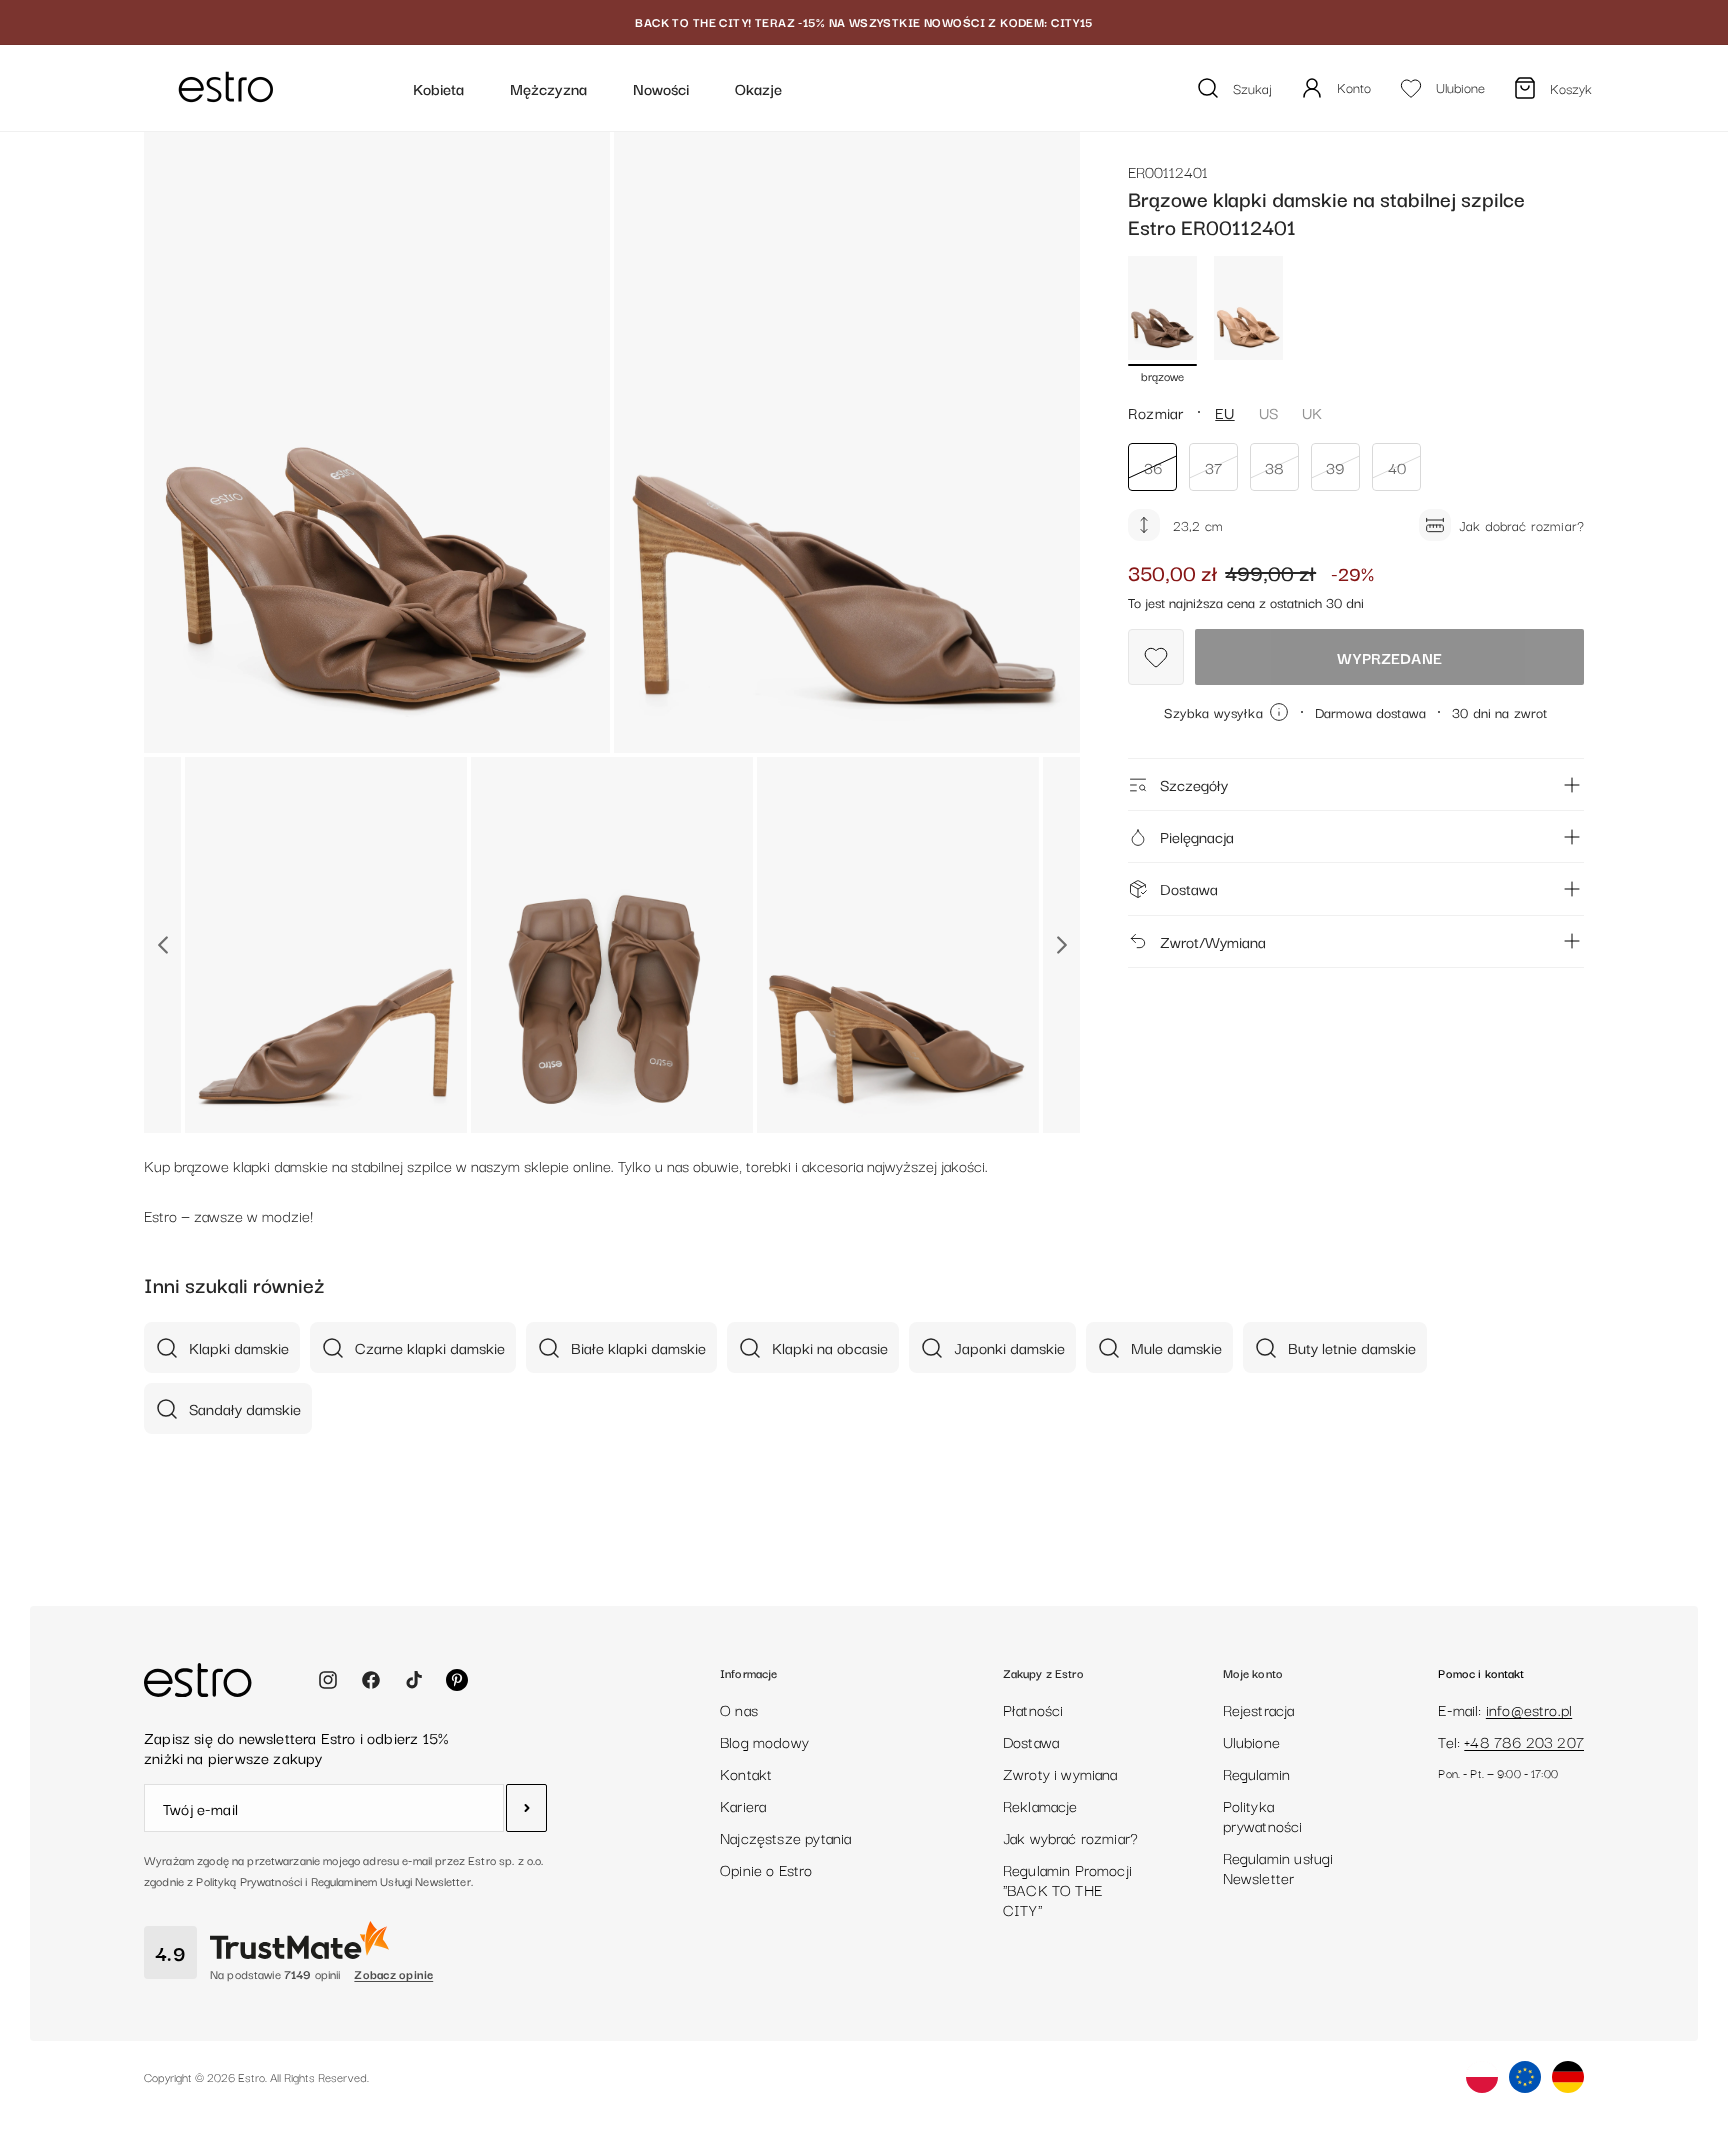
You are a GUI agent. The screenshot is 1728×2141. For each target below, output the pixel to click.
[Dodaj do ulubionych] (1156, 657)
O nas (739, 1709)
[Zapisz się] (526, 1808)
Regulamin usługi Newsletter (1278, 1867)
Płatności (1033, 1709)
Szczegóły (1194, 784)
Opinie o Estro (766, 1869)
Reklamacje (1040, 1805)
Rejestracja (1259, 1709)
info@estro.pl (1529, 1709)
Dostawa (1189, 888)
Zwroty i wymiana (1060, 1773)
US (1268, 412)
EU (1224, 412)
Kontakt (746, 1773)
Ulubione (1251, 1741)
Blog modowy (764, 1741)
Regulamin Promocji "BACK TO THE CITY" (1067, 1889)
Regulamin (1257, 1773)
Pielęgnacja (1197, 836)
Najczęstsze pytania (785, 1837)
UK (1312, 412)
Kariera (743, 1805)
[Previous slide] (162, 945)
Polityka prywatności (1263, 1815)
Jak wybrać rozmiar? (1070, 1837)
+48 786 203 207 (1524, 1741)
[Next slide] (1061, 945)
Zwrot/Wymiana (1213, 941)
